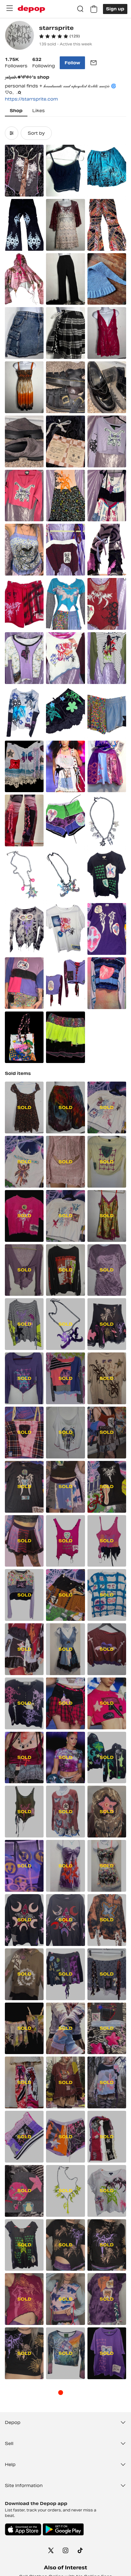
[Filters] (12, 133)
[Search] (80, 9)
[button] (59, 36)
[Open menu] (9, 8)
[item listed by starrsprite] (24, 171)
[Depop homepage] (31, 9)
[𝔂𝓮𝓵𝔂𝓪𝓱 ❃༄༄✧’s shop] (19, 36)
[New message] (94, 63)
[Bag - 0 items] (94, 9)
